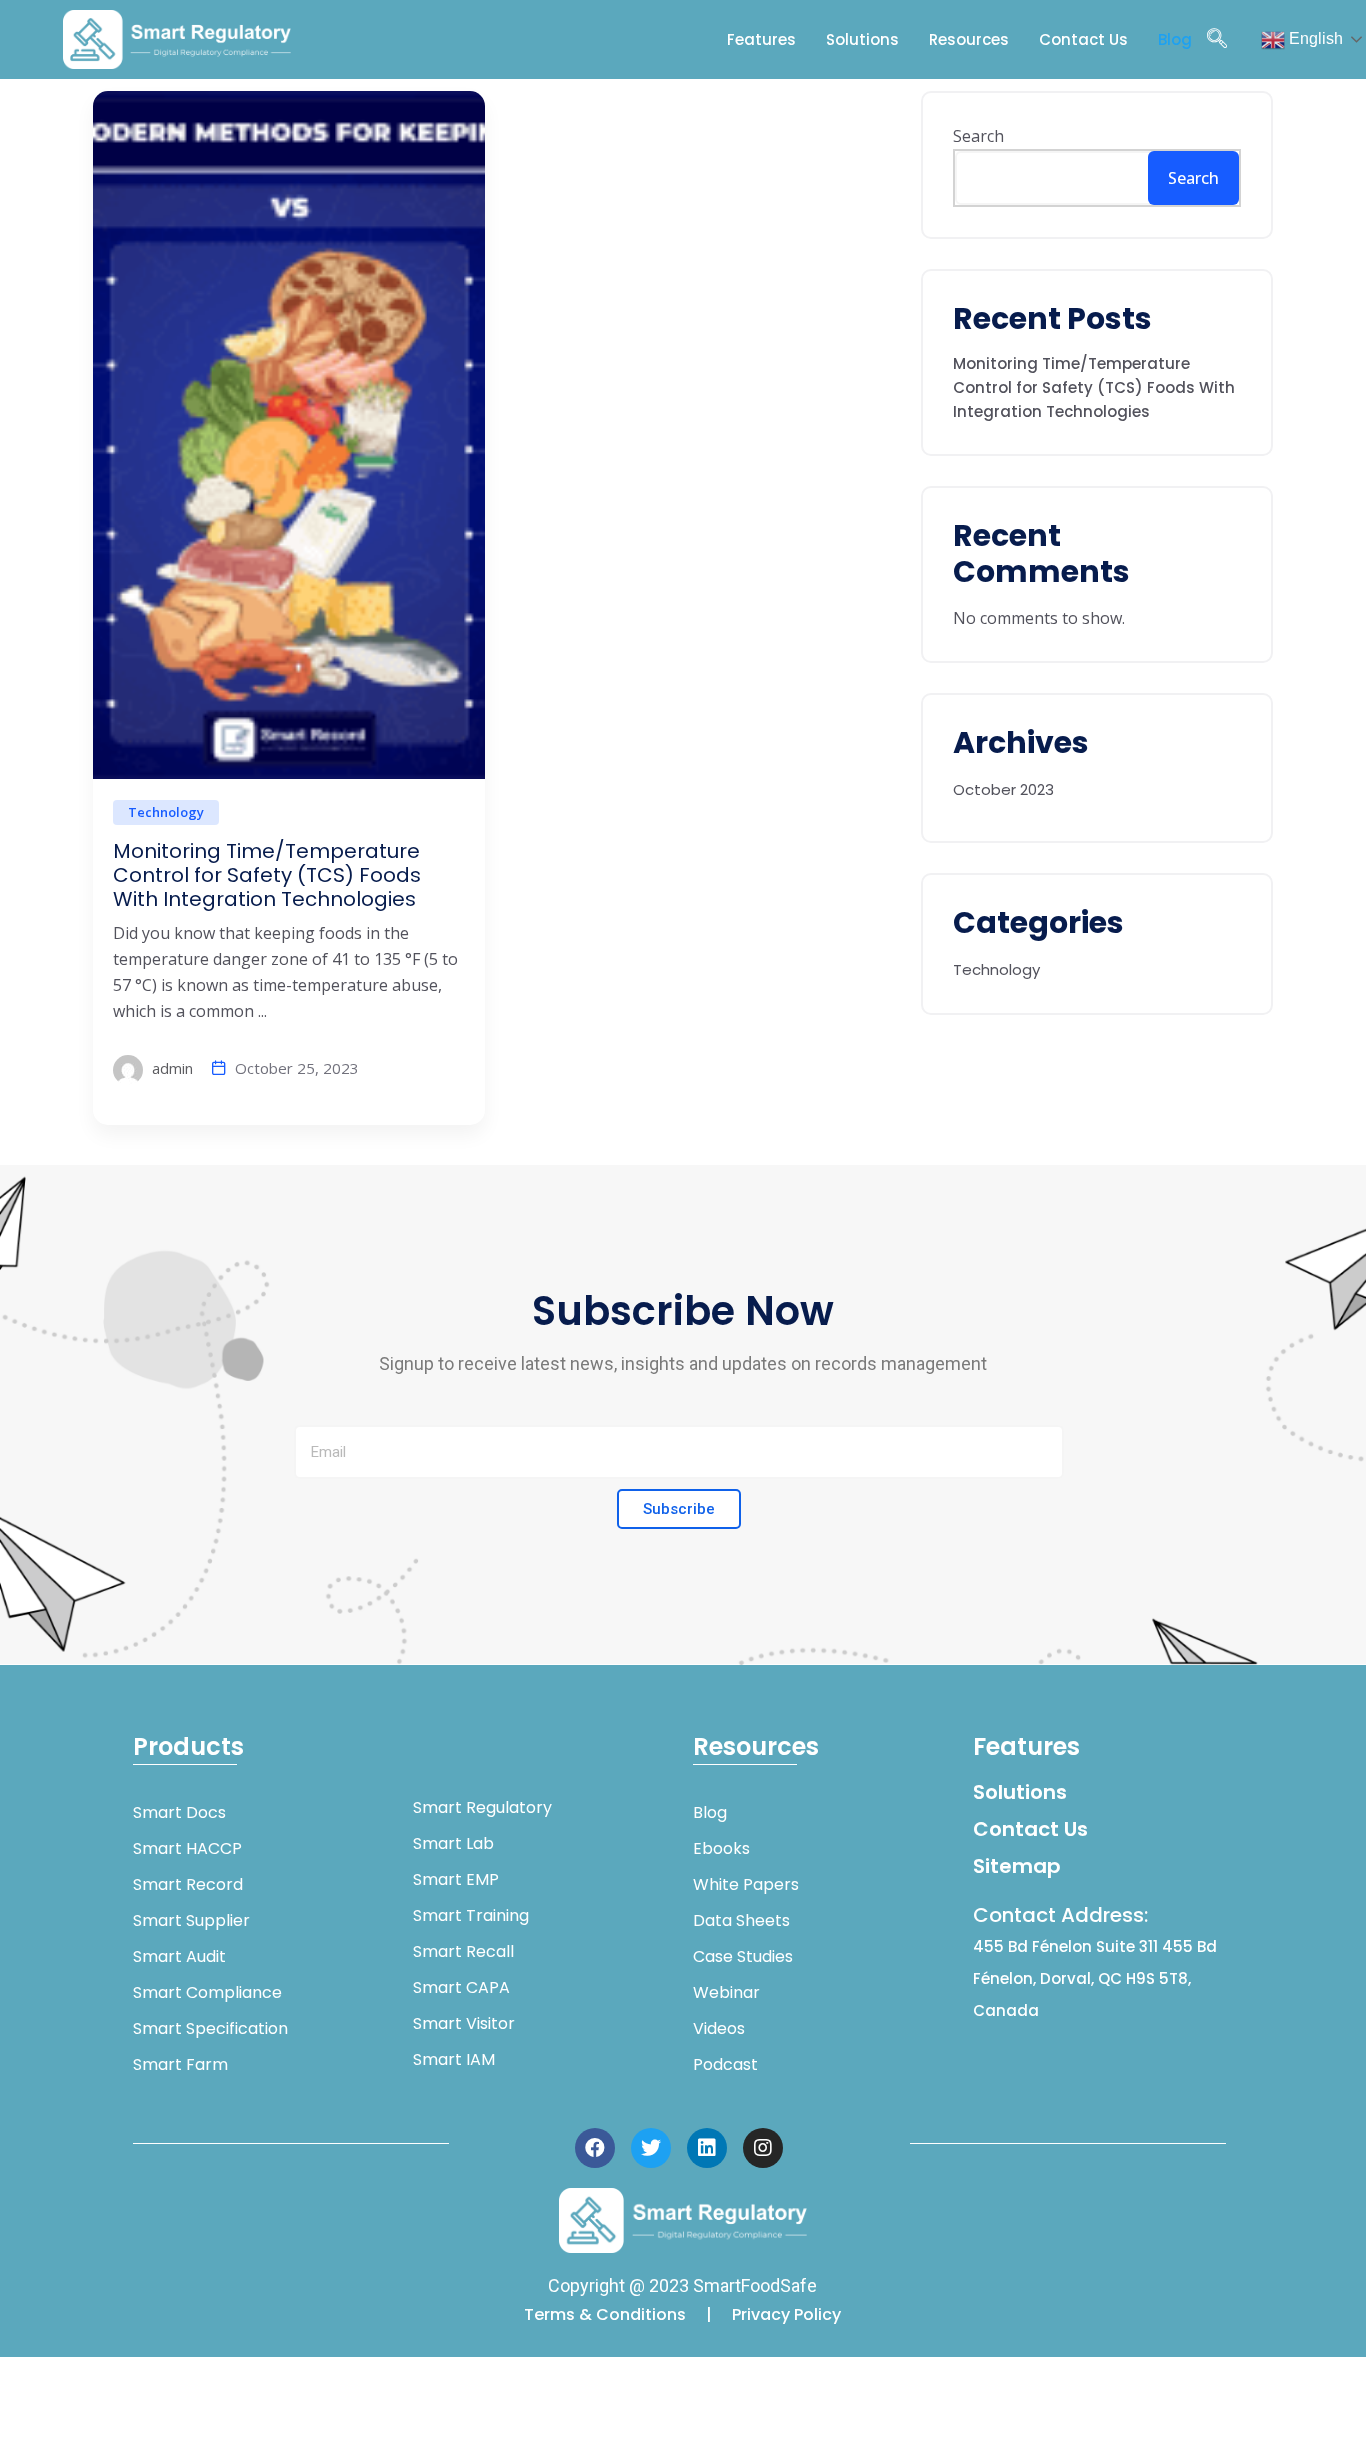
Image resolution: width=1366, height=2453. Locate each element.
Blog (1175, 39)
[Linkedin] (707, 2148)
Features (761, 39)
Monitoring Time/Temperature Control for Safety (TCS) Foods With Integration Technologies (267, 875)
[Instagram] (763, 2148)
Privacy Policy (786, 2314)
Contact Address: (1095, 1961)
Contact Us (1083, 39)
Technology (166, 812)
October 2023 (1003, 776)
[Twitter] (651, 2148)
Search (978, 136)
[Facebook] (595, 2148)
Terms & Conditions (607, 2314)
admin (170, 1068)
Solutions (862, 39)
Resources (969, 39)
